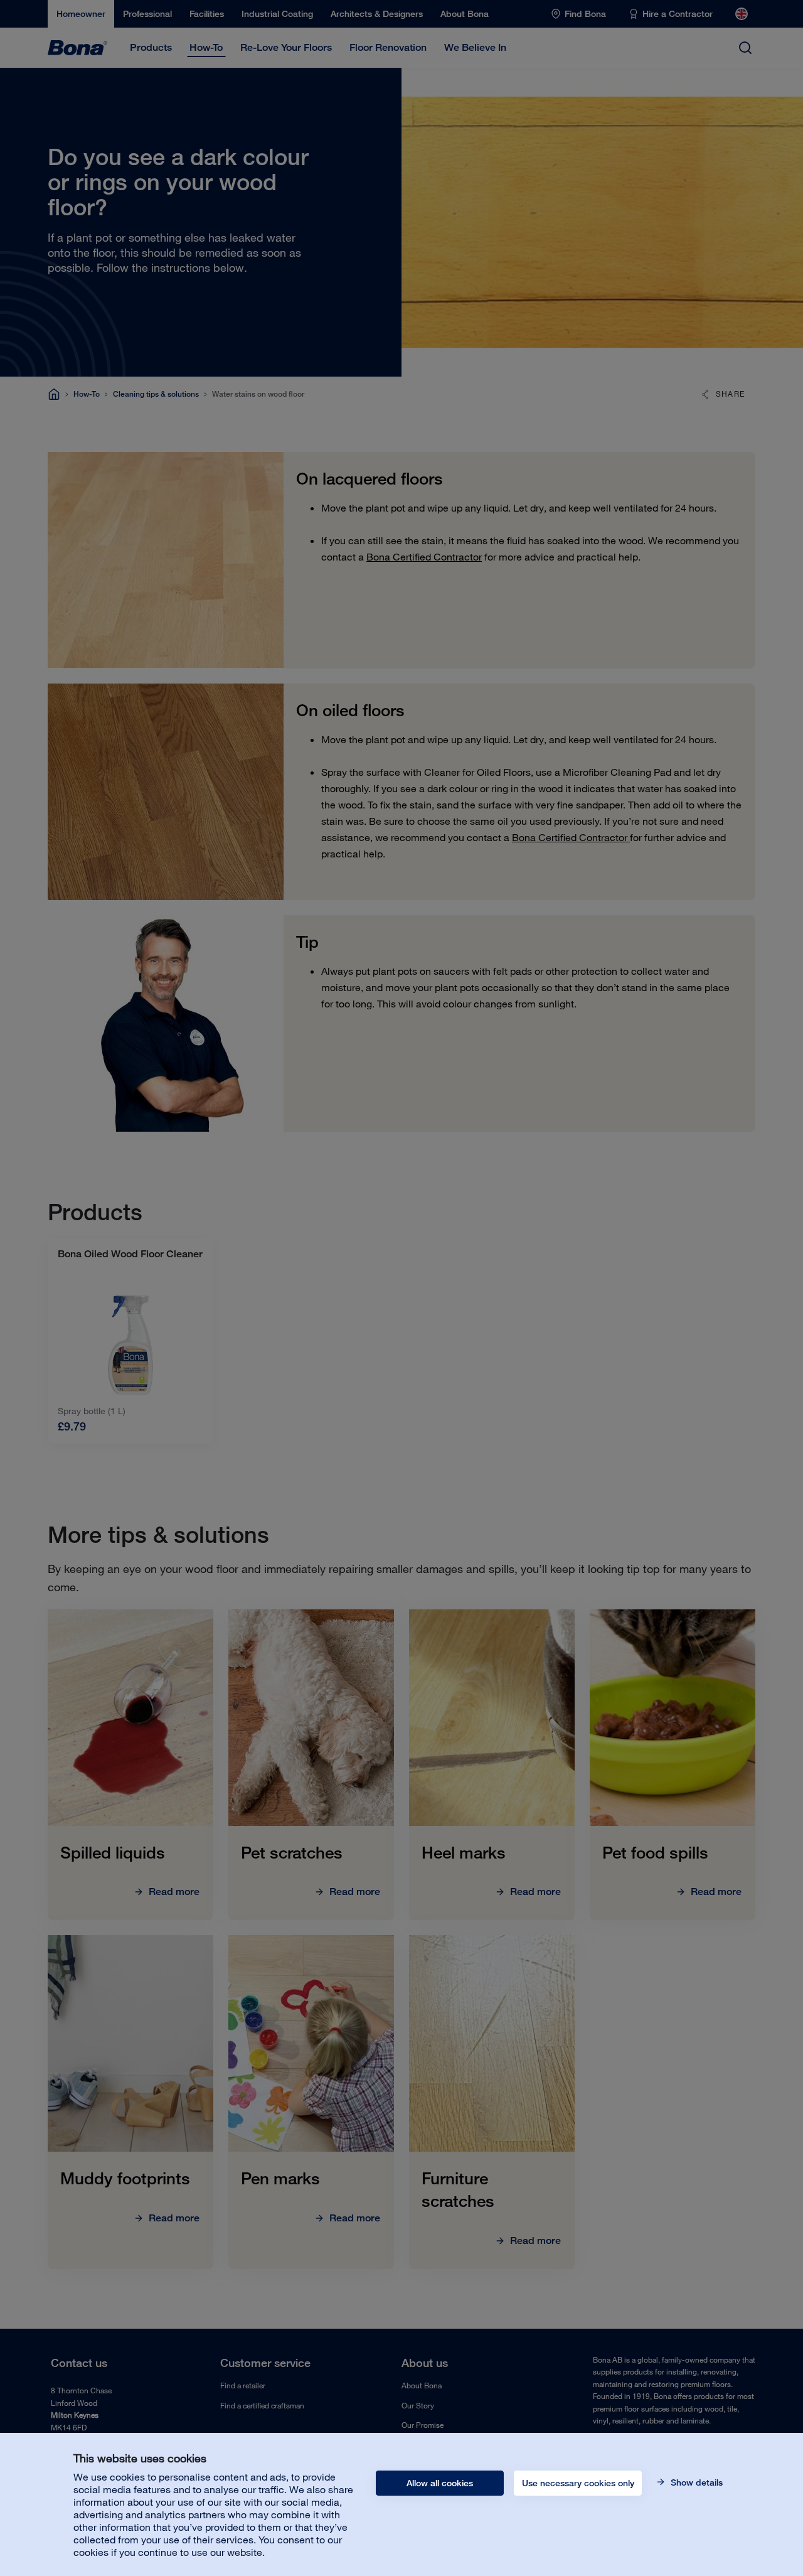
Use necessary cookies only (578, 2483)
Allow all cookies (440, 2483)
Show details (695, 2482)
